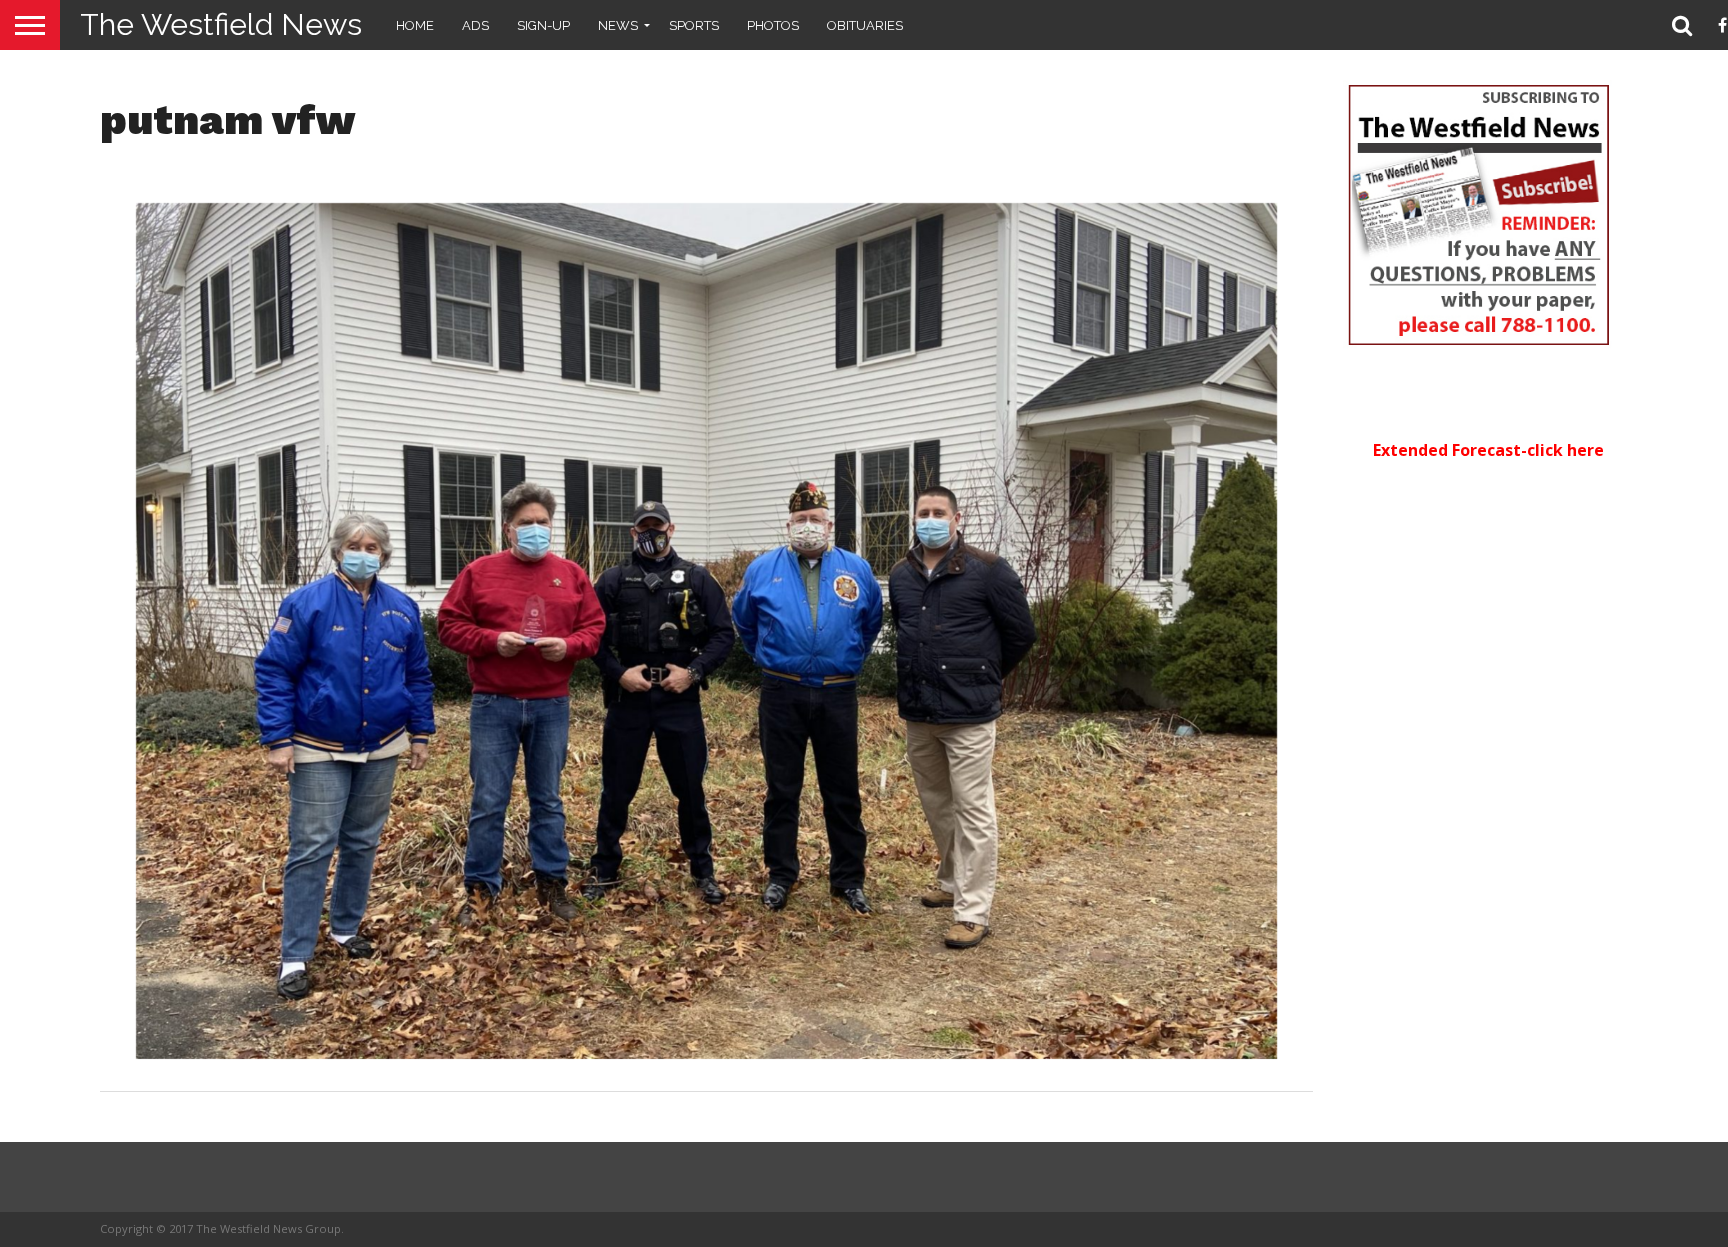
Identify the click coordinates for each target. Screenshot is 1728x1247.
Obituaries (865, 25)
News (618, 25)
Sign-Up (543, 25)
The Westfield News (221, 24)
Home (415, 25)
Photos (773, 25)
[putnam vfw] (707, 1053)
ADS (475, 25)
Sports (694, 25)
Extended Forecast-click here (1488, 450)
